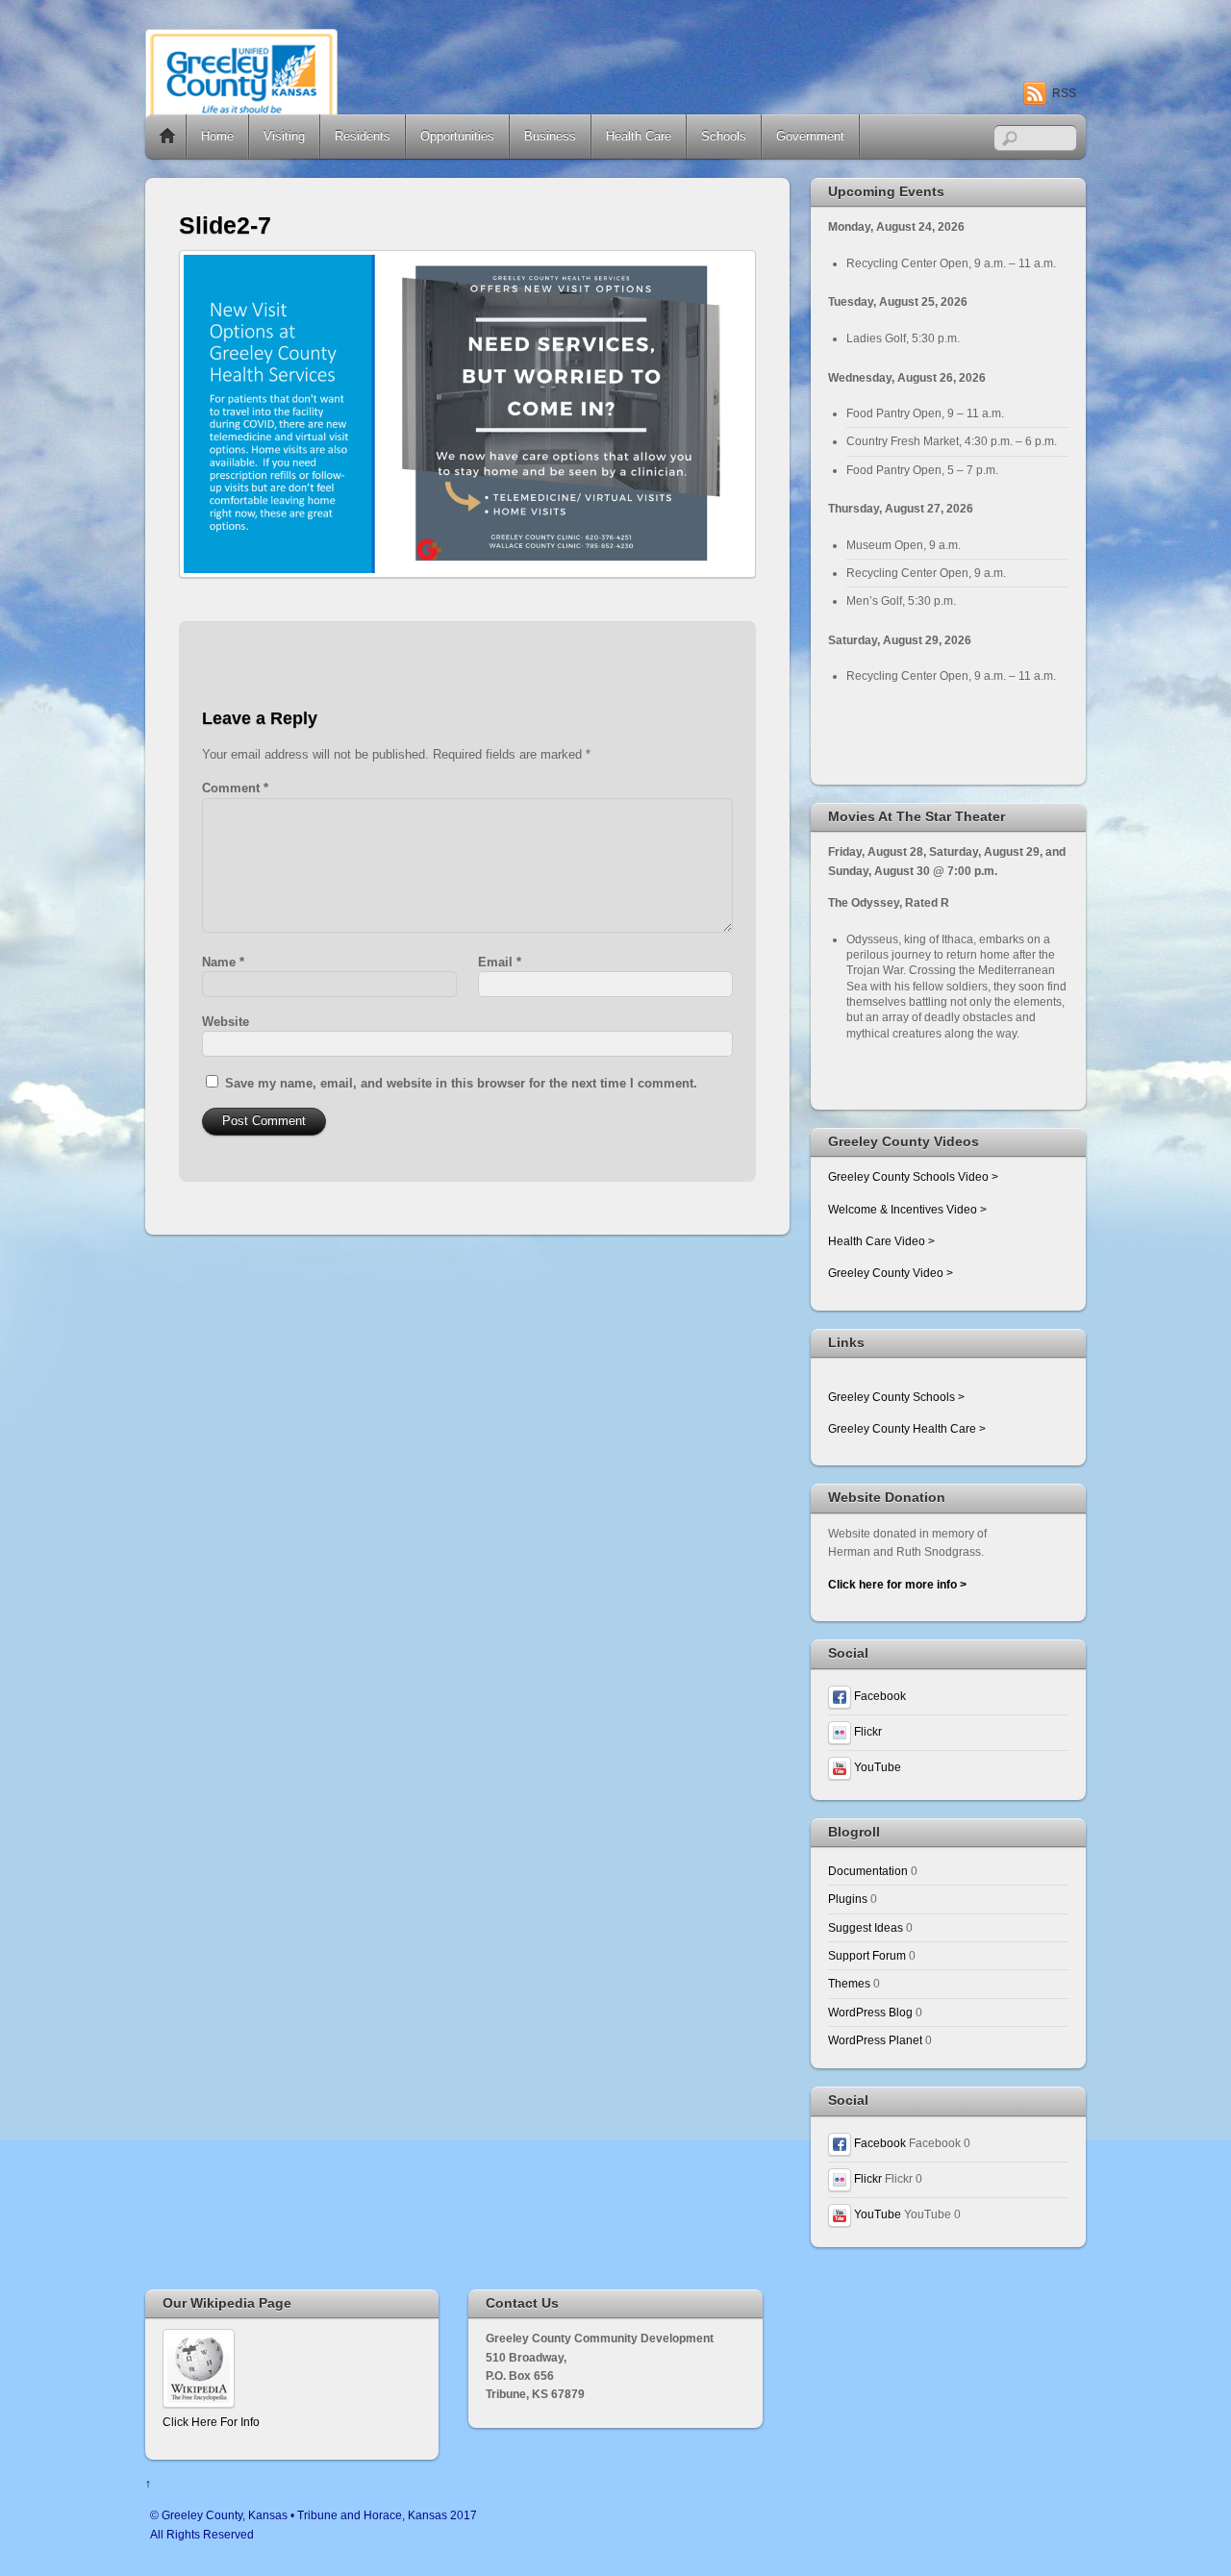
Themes (849, 1983)
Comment (235, 788)
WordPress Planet (875, 2040)
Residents (363, 136)
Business (550, 136)
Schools (724, 136)
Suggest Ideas (866, 1927)
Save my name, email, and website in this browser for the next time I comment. (461, 1083)
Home (167, 137)
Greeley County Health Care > (907, 1428)
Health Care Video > (881, 1241)
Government (810, 136)
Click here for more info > (897, 1584)
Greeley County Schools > (896, 1397)
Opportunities (457, 136)
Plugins (848, 1899)
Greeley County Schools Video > (913, 1176)
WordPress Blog (870, 2012)
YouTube (876, 1767)
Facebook (879, 1696)
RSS (1064, 93)
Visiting (284, 136)
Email (500, 962)
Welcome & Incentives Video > (907, 1209)
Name (223, 962)
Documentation (868, 1871)
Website (226, 1022)
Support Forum (867, 1955)
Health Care (639, 136)
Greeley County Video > (891, 1273)
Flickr (867, 1731)
